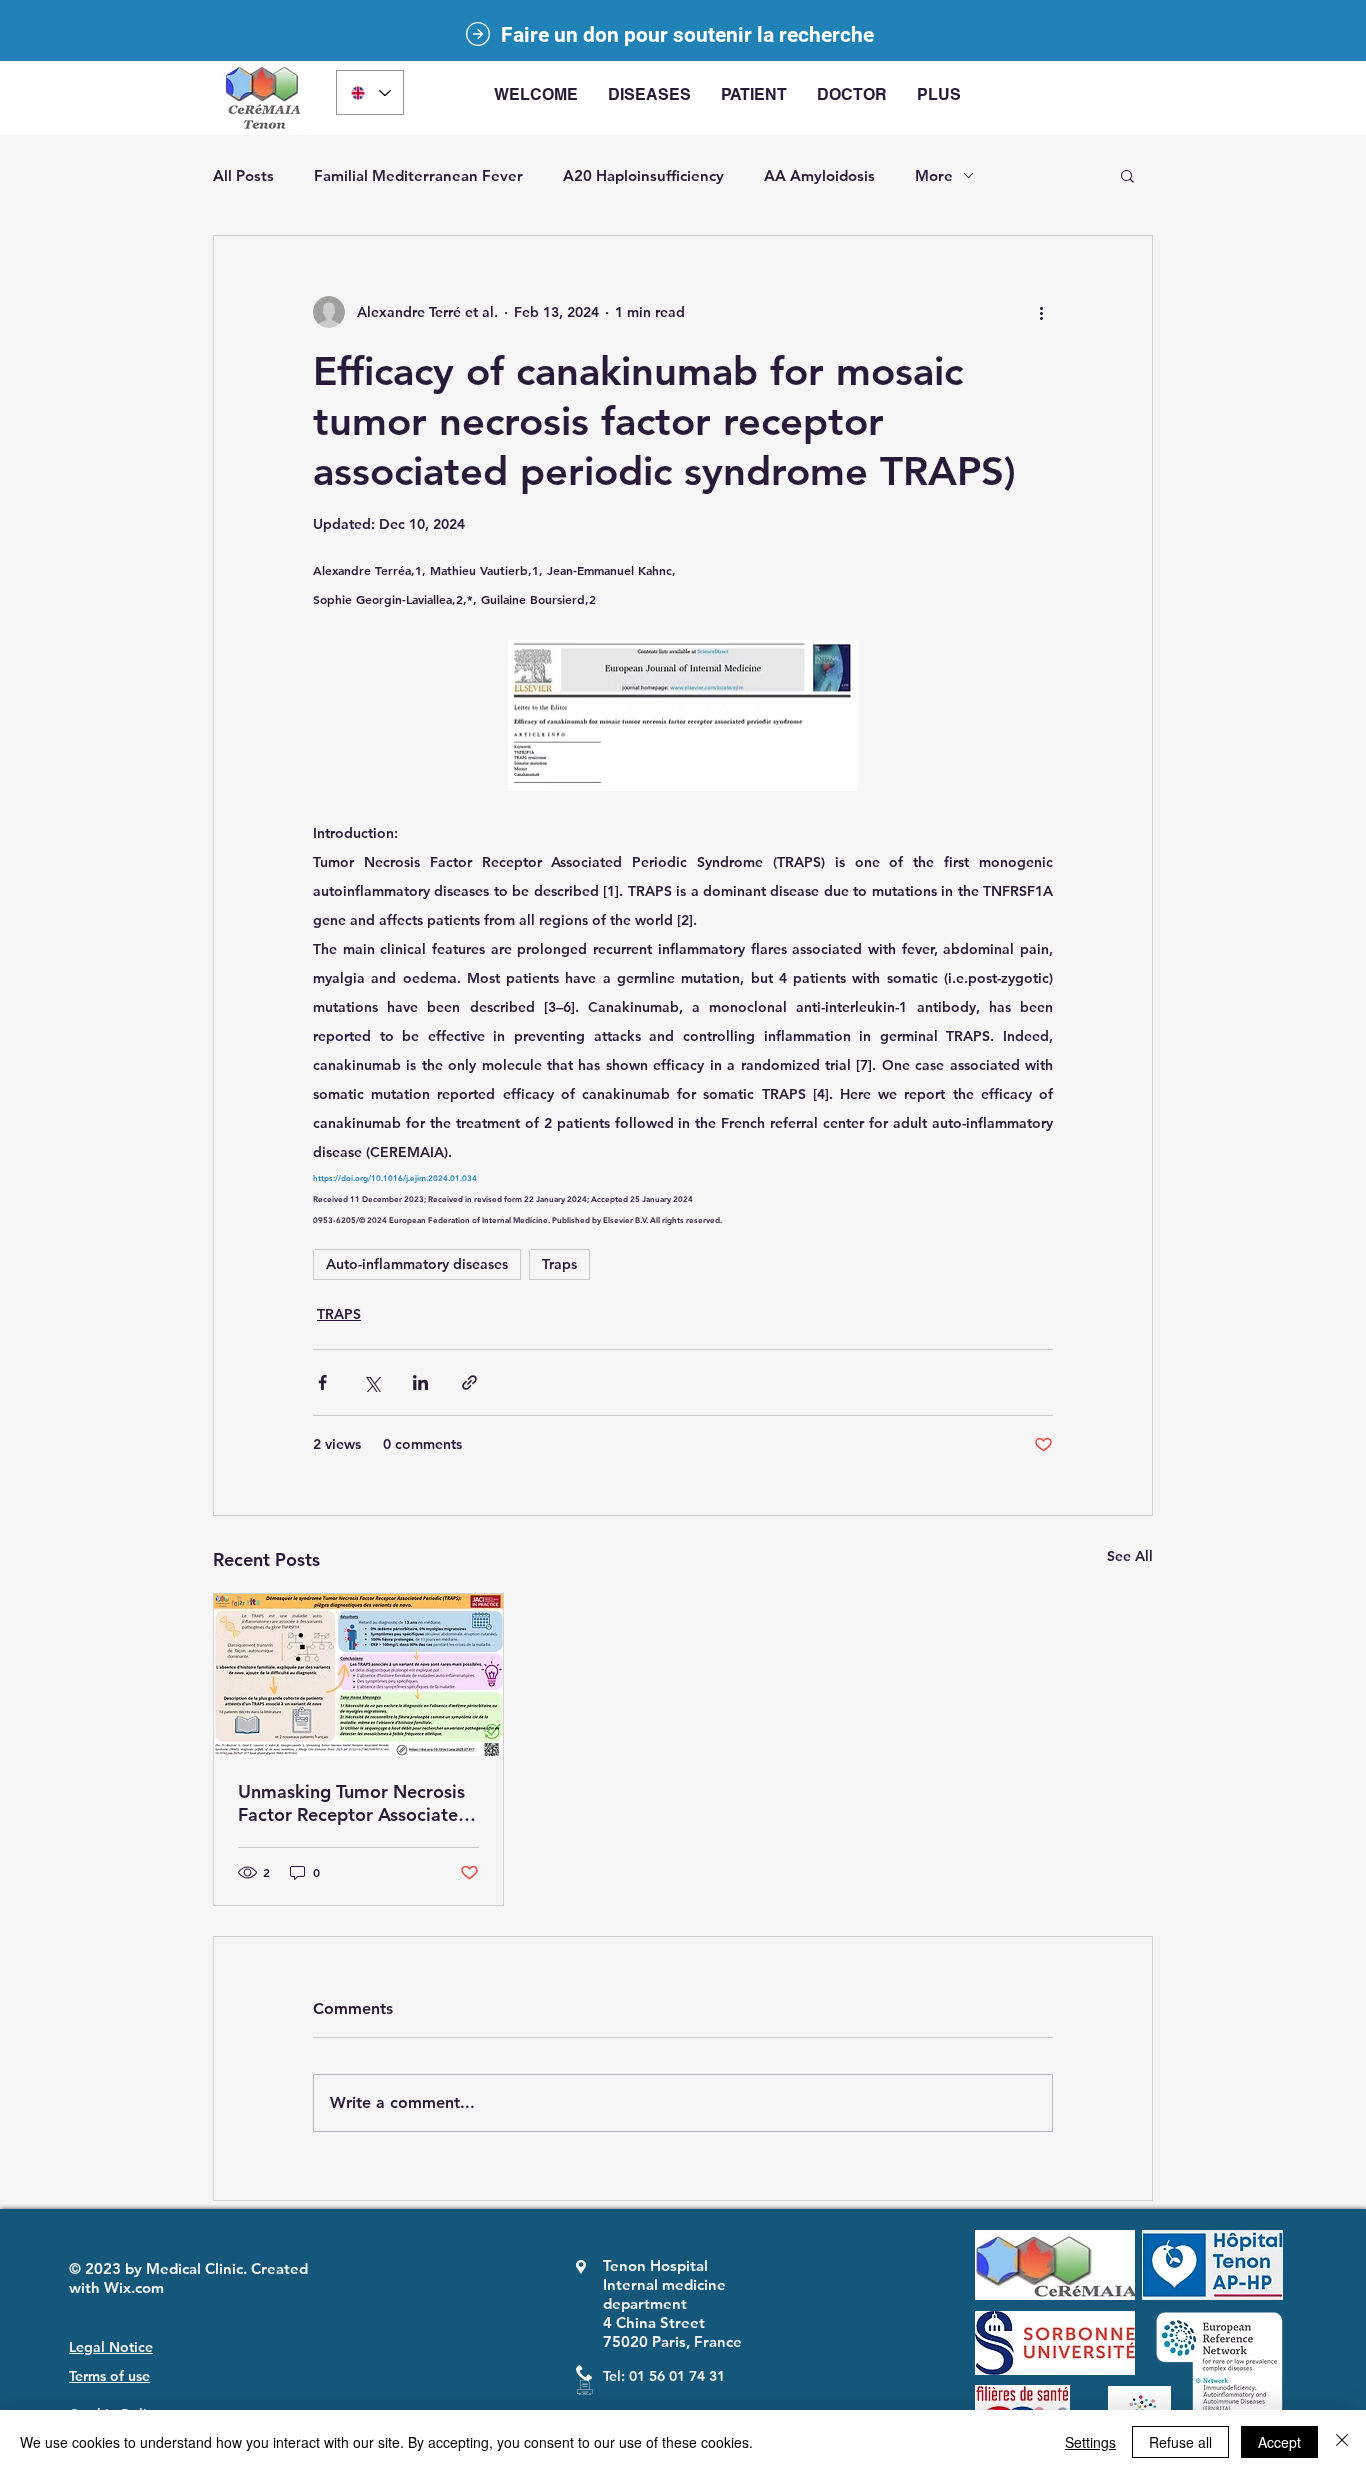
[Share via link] (469, 1382)
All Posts (243, 175)
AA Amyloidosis (819, 175)
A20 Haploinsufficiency (643, 175)
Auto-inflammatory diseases (417, 1264)
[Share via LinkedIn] (420, 1382)
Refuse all (1180, 2442)
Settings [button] (1090, 2442)
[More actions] (1041, 312)
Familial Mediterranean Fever (418, 175)
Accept (1279, 2442)
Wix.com (134, 2287)
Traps (559, 1264)
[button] (649, 95)
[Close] (1342, 2442)
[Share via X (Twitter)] (371, 1382)
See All (1130, 1556)
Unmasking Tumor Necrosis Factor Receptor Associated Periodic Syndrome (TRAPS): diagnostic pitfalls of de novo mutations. (354, 1803)
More (934, 175)
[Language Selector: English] (370, 92)
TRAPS (339, 1314)
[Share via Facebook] (322, 1382)
